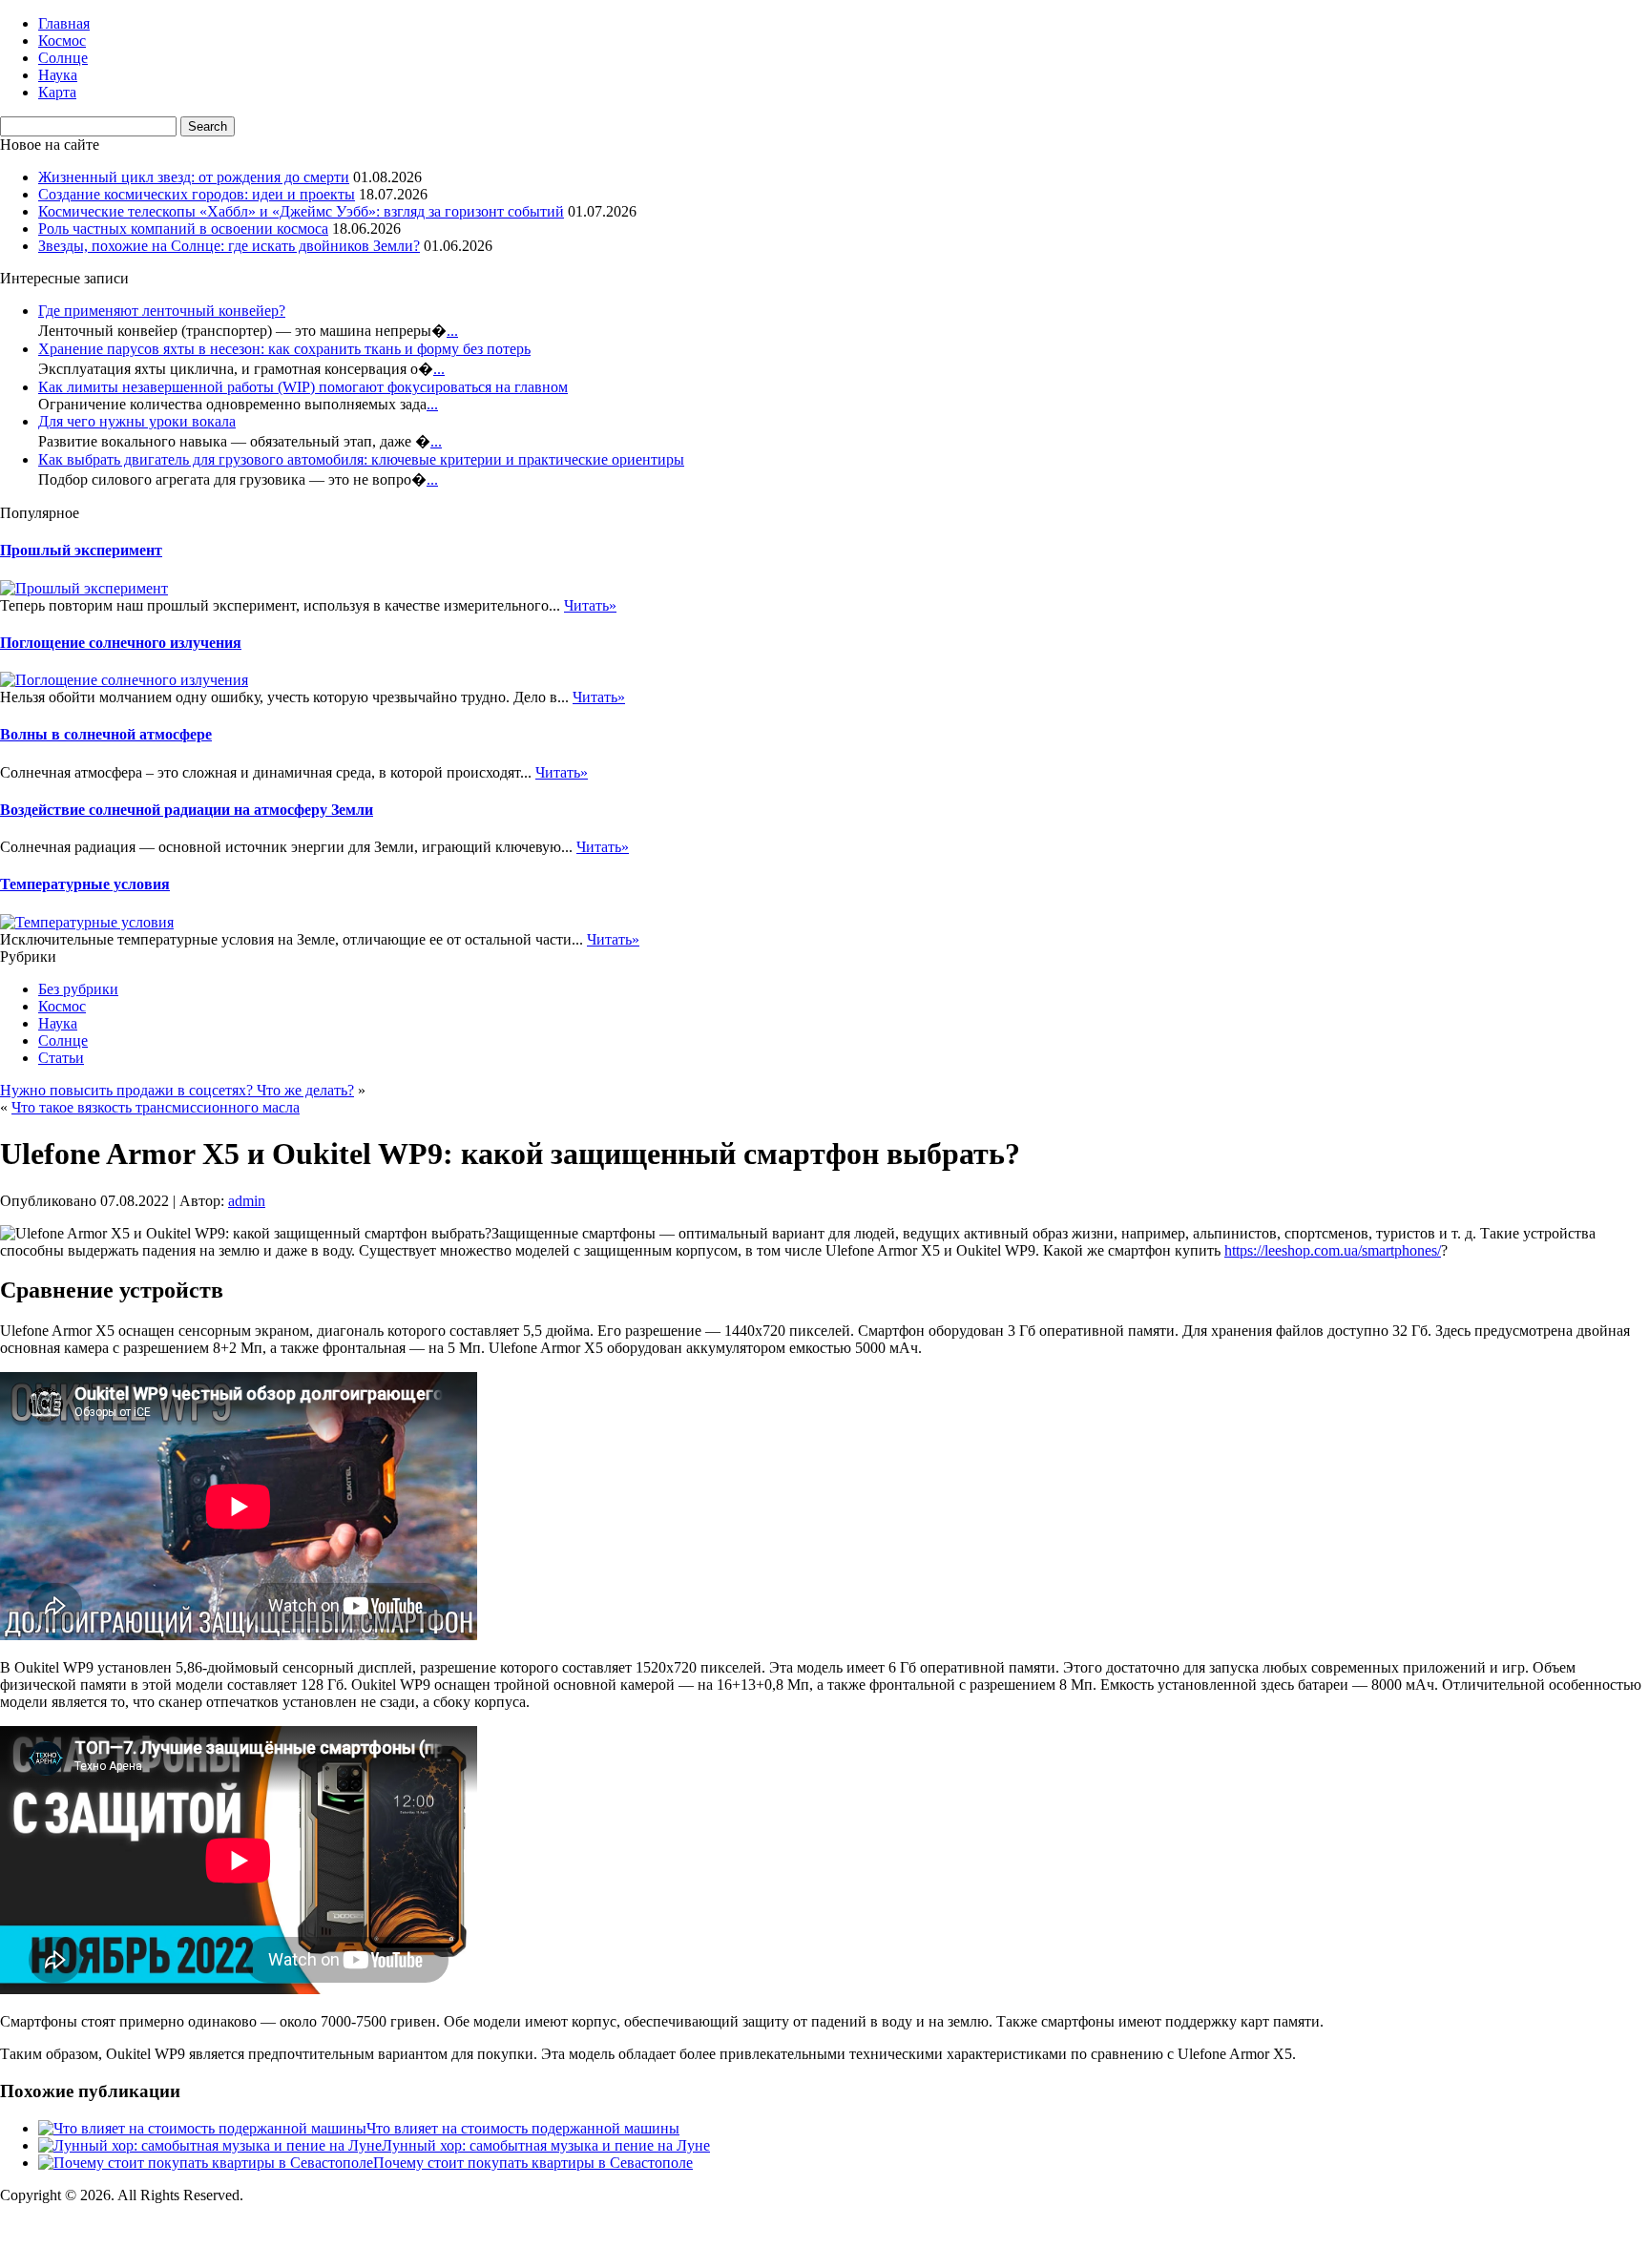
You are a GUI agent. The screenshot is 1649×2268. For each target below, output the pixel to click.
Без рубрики (78, 989)
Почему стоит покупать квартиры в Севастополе (533, 2163)
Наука (58, 75)
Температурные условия (85, 884)
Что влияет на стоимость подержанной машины (523, 2128)
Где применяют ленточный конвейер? (162, 311)
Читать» (590, 605)
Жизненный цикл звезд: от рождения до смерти (194, 177)
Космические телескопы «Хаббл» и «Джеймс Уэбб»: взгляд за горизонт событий (301, 211)
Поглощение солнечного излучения (121, 643)
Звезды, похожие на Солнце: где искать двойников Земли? (229, 246)
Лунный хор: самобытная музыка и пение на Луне (546, 2145)
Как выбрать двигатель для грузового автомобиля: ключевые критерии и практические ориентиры (361, 459)
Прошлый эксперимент (81, 550)
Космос (62, 41)
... (452, 331)
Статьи (61, 1058)
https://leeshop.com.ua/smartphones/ (1333, 1250)
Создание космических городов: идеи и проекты (197, 194)
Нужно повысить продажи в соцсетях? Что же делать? (177, 1090)
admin (247, 1201)
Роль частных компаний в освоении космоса (183, 229)
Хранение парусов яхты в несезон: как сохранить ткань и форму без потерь (284, 349)
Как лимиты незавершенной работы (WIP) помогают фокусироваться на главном (303, 387)
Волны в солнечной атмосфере (106, 734)
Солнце (63, 58)
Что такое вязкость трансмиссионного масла (156, 1107)
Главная (64, 23)
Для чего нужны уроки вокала (137, 421)
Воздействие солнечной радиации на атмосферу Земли (187, 810)
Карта (57, 92)
